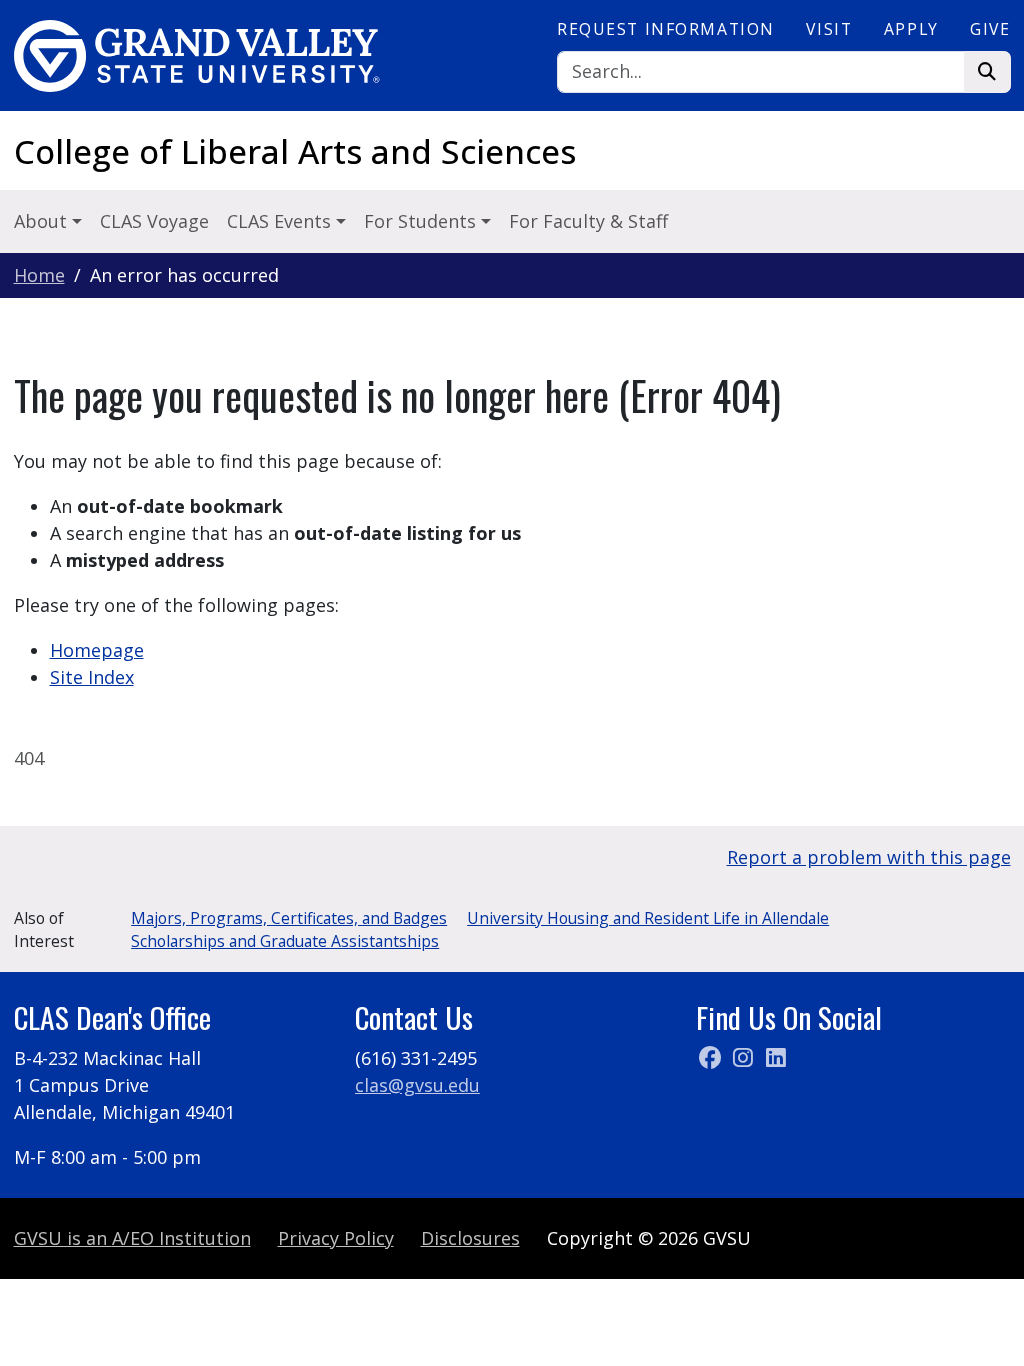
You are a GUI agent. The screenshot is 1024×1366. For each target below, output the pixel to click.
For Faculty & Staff (588, 221)
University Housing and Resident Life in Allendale (648, 918)
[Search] (987, 72)
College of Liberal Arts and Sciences (295, 151)
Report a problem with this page (869, 857)
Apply (911, 29)
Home (39, 275)
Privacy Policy (336, 1238)
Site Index (92, 677)
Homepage (97, 650)
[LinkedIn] (776, 1058)
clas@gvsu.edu (417, 1085)
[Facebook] (712, 1058)
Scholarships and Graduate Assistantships (285, 941)
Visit (829, 29)
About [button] (43, 221)
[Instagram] (745, 1058)
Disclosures (470, 1238)
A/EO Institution (132, 1238)
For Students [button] (422, 221)
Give (990, 29)
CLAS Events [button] (281, 221)
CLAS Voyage (154, 221)
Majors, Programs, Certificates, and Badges (289, 918)
